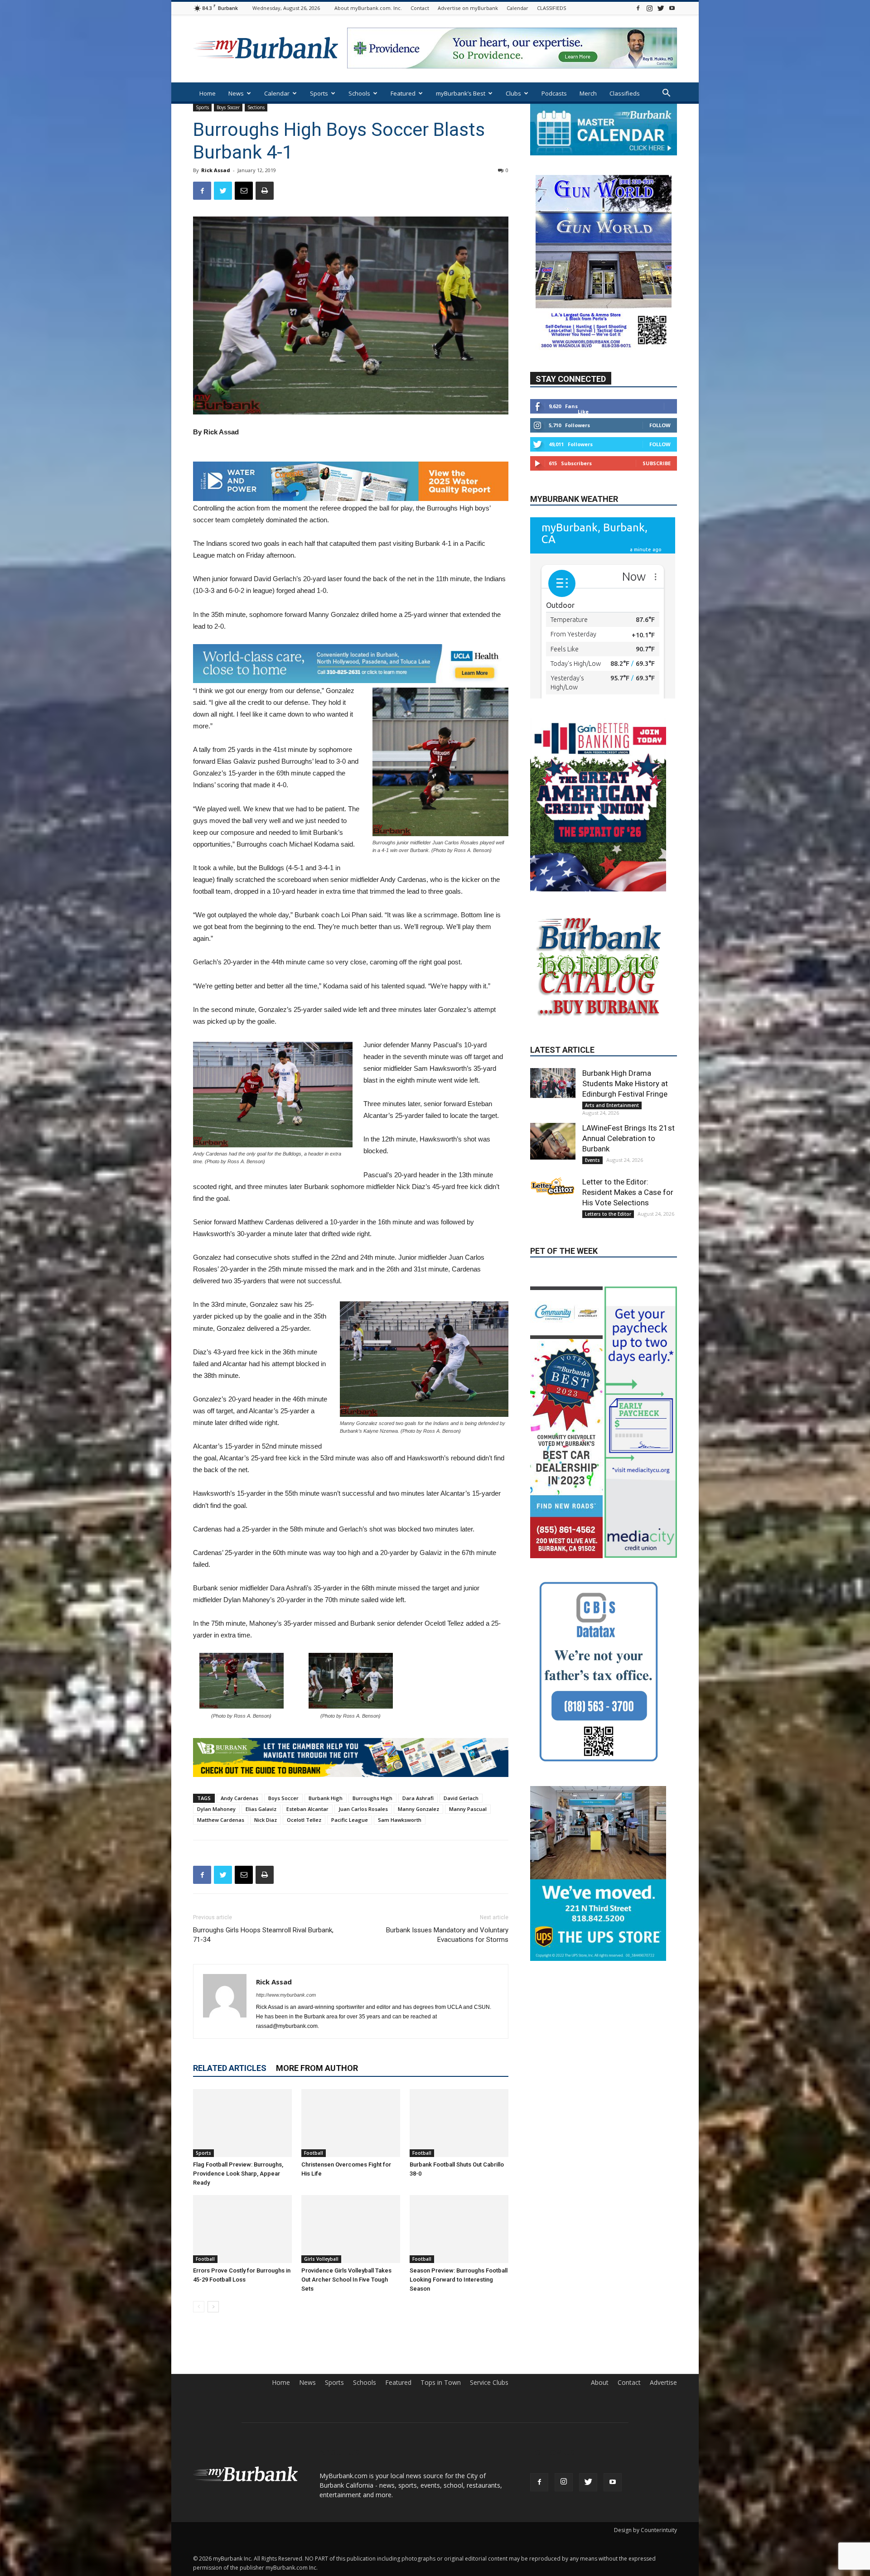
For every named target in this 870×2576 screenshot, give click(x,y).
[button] (666, 94)
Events (592, 1187)
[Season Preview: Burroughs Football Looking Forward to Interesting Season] (459, 2229)
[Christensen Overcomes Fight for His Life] (351, 2123)
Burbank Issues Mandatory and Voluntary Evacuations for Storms (447, 1935)
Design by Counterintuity (645, 2530)
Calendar (517, 8)
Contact (420, 8)
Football (314, 2153)
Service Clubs (489, 2383)
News (236, 93)
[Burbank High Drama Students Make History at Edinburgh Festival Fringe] (553, 1110)
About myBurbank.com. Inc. (368, 8)
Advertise (663, 2383)
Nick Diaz (266, 1820)
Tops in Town (441, 2383)
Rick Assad (216, 170)
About (600, 2383)
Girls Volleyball (321, 2259)
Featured (403, 93)
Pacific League (350, 1820)
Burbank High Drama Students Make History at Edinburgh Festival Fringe (625, 1111)
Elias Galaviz (261, 1809)
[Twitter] (661, 8)
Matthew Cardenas (221, 1820)
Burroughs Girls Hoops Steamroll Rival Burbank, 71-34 (263, 1935)
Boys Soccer (228, 107)
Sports (319, 93)
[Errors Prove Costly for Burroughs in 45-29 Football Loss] (242, 2229)
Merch (588, 93)
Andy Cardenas (239, 1798)
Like (583, 439)
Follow (660, 452)
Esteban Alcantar (307, 1809)
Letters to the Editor (608, 1241)
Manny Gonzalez (418, 1809)
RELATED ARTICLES (230, 2068)
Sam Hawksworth (400, 1820)
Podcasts (554, 93)
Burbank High (326, 1798)
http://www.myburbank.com (286, 1995)
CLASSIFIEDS (551, 8)
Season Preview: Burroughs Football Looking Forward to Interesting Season (459, 2280)
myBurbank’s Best (461, 93)
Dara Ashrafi (418, 1798)
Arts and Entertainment (612, 1132)
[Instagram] (649, 8)
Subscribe (657, 490)
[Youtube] (672, 8)
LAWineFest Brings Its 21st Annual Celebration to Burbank (628, 1165)
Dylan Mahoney (216, 1809)
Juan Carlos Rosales (363, 1809)
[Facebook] (638, 8)
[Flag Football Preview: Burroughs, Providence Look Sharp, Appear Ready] (242, 2123)
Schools (359, 93)
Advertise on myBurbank (468, 8)
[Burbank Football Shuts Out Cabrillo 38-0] (459, 2123)
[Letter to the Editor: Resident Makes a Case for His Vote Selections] (553, 1213)
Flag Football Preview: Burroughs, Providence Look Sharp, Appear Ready (238, 2174)
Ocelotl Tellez (304, 1820)
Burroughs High (372, 1798)
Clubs (513, 93)
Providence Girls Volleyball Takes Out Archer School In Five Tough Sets (346, 2280)
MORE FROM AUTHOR (317, 2068)
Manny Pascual (468, 1809)
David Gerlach (461, 1798)
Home (208, 93)
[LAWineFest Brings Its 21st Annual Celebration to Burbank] (553, 1168)
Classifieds (625, 93)
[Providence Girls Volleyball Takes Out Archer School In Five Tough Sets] (351, 2229)
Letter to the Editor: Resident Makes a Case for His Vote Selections (628, 1219)
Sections (256, 107)
